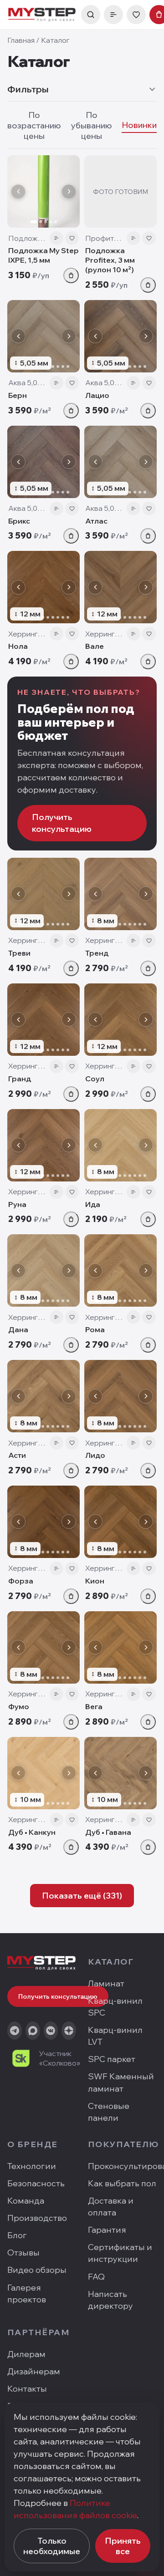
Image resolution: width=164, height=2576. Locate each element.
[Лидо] (120, 1396)
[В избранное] (72, 238)
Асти (17, 1455)
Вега (94, 1706)
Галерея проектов (27, 2293)
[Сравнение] (113, 15)
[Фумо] (44, 1647)
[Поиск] (91, 15)
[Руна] (44, 1145)
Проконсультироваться (122, 2166)
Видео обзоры (37, 2270)
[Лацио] (120, 336)
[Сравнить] (56, 238)
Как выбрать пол (122, 2183)
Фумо (19, 1706)
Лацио (97, 395)
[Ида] (120, 1145)
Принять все (123, 2546)
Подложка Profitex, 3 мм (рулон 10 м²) (110, 260)
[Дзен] (69, 2031)
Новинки (139, 125)
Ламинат (106, 1983)
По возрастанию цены (34, 125)
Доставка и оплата (111, 2207)
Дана (18, 1329)
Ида (93, 1204)
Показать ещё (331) (82, 1896)
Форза (21, 1581)
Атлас (96, 521)
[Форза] (44, 1522)
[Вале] (120, 587)
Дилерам (26, 2354)
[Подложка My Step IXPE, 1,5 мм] (44, 191)
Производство (37, 2218)
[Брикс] (44, 462)
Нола (18, 646)
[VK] (51, 2031)
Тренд (97, 953)
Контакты (27, 2389)
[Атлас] (120, 462)
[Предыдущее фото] (18, 192)
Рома (95, 1329)
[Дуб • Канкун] (44, 1773)
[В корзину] (71, 275)
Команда (26, 2201)
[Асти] (44, 1396)
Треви (19, 953)
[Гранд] (44, 1020)
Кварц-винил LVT (115, 2036)
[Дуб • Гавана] (120, 1773)
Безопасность (36, 2183)
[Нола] (44, 587)
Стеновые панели (109, 2112)
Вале (95, 646)
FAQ (96, 2277)
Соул (95, 1079)
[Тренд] (120, 894)
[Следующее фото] (69, 192)
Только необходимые (52, 2546)
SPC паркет (112, 2059)
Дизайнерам (34, 2371)
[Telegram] (15, 2031)
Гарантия (107, 2230)
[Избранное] (136, 15)
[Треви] (44, 894)
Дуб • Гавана (108, 1832)
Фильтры (28, 89)
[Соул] (120, 1020)
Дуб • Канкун (32, 1832)
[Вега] (120, 1647)
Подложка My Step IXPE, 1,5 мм (44, 255)
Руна (17, 1204)
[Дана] (44, 1270)
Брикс (19, 521)
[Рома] (120, 1270)
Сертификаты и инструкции (120, 2253)
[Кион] (120, 1522)
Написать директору (110, 2300)
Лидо (95, 1455)
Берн (18, 395)
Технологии (32, 2166)
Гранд (20, 1079)
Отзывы (23, 2253)
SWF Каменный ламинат (121, 2082)
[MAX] (33, 2031)
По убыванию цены (92, 125)
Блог (17, 2235)
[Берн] (44, 336)
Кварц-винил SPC (115, 2007)
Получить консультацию (62, 823)
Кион (95, 1581)
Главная (21, 40)
